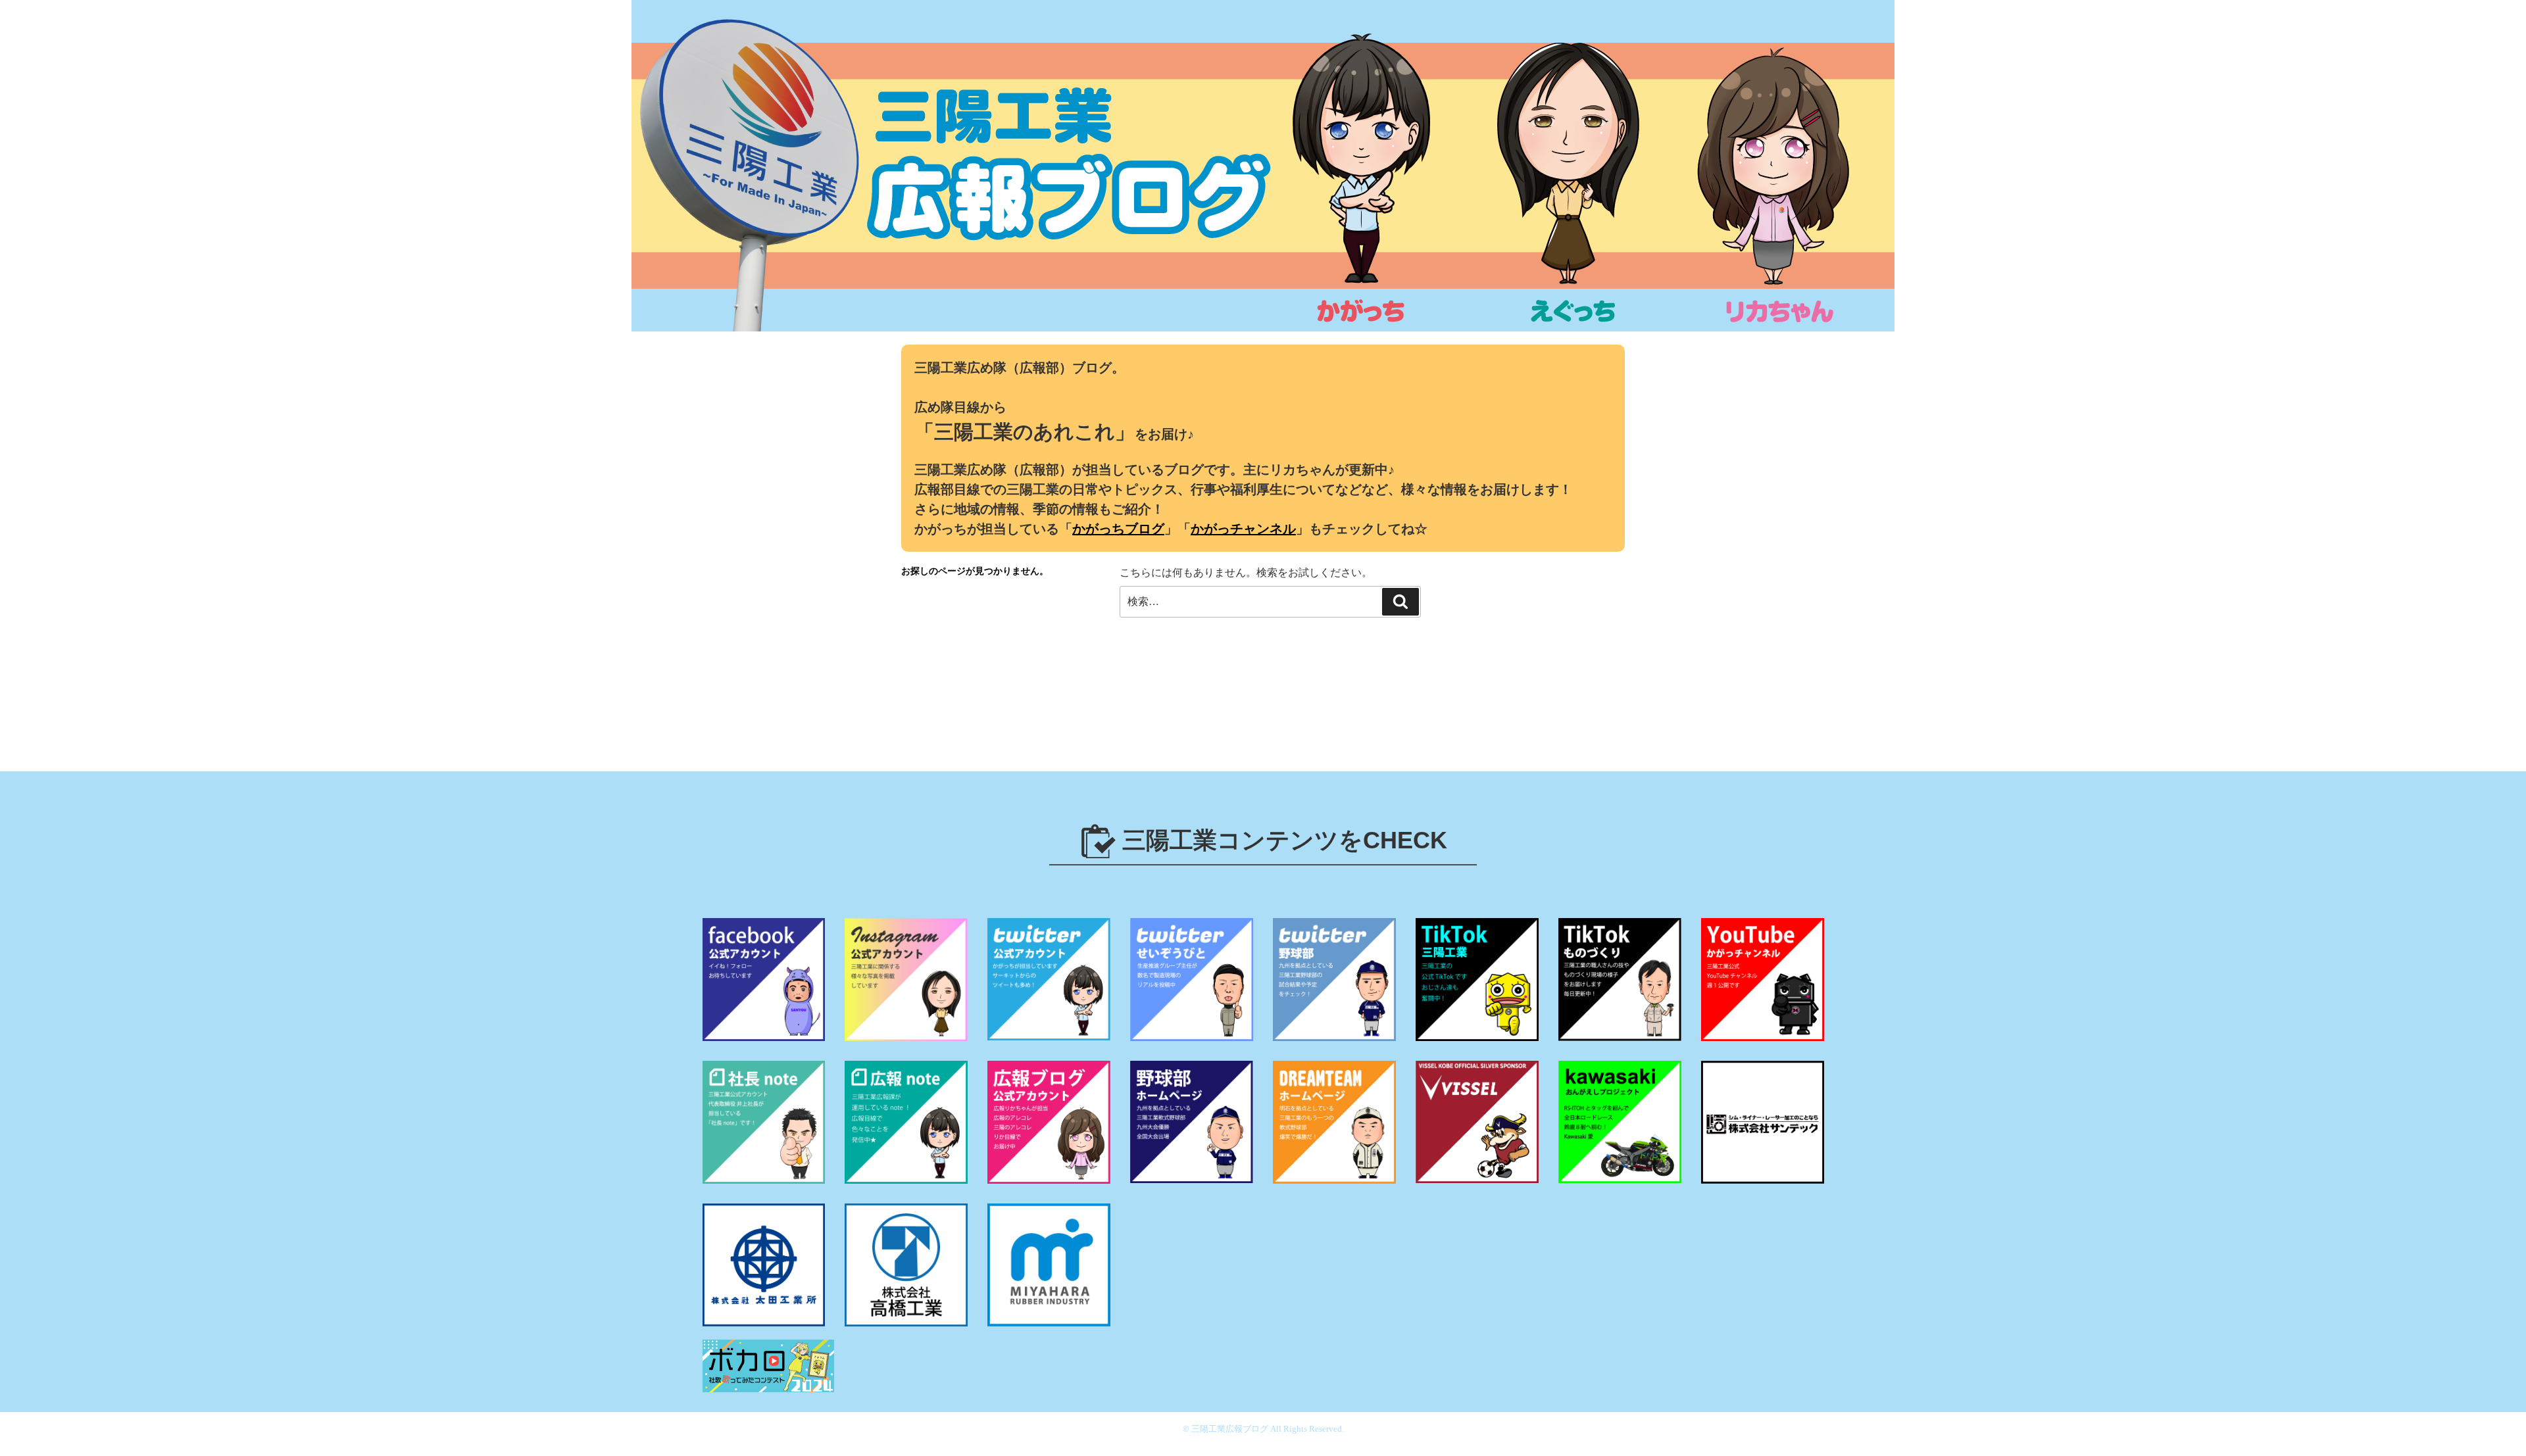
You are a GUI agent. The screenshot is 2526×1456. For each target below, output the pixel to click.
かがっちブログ (1118, 529)
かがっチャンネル (1243, 529)
